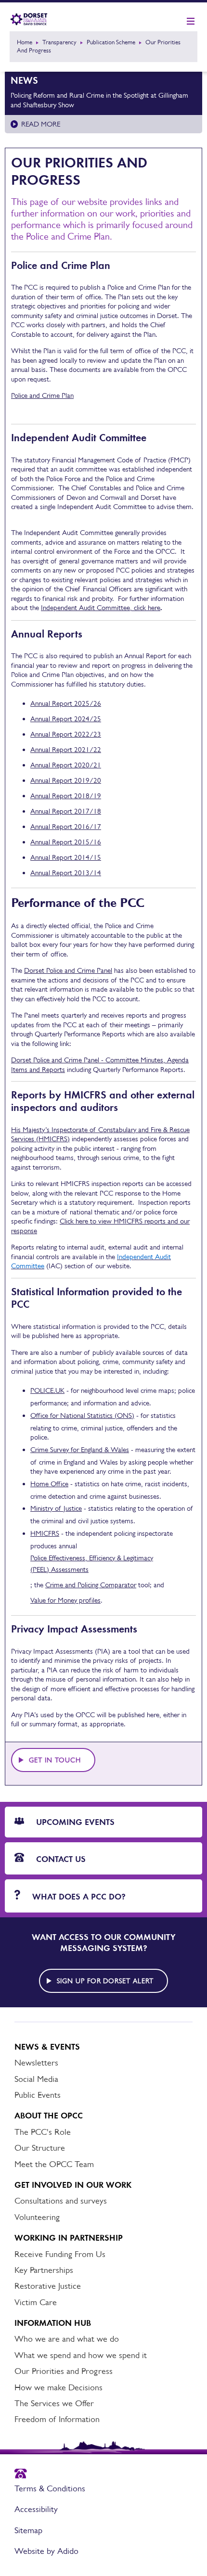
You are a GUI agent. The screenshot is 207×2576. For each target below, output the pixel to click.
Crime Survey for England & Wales (80, 1449)
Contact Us (60, 1859)
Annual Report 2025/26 (66, 703)
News (24, 80)
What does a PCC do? (78, 1897)
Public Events (38, 2095)
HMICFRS (45, 1533)
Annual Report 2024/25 (66, 719)
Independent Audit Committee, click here (101, 607)
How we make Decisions (58, 2387)
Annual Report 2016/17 (66, 826)
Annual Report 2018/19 (66, 796)
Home (25, 42)
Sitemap (28, 2530)
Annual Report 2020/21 (66, 765)
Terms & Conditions (50, 2488)
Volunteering (37, 2217)
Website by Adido (46, 2551)
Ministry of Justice (56, 1508)
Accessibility (36, 2509)
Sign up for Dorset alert (105, 1981)
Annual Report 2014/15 (66, 857)
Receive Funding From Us (60, 2254)
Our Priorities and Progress (64, 2371)
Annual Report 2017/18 (66, 811)
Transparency (59, 42)
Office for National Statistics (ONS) (82, 1415)
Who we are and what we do (67, 2339)
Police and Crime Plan (42, 395)
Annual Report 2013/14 (66, 873)
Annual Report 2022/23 (66, 734)
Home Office (49, 1484)
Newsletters (36, 2063)
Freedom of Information (57, 2419)
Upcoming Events (74, 1822)
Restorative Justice (48, 2286)
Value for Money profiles (65, 1600)
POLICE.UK (47, 1390)
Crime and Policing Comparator (91, 1585)
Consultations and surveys (61, 2201)
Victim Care (36, 2302)
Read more (41, 124)
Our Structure (40, 2148)
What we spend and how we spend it (81, 2355)
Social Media (36, 2079)
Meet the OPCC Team (54, 2164)
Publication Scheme (111, 42)
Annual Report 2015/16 (66, 842)
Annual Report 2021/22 (66, 749)
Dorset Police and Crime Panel (68, 970)
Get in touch (55, 1760)
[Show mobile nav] (191, 22)
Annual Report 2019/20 (66, 780)
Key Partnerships (44, 2270)
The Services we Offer (54, 2403)
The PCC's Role (43, 2132)
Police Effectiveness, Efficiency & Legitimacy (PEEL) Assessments (92, 1563)
